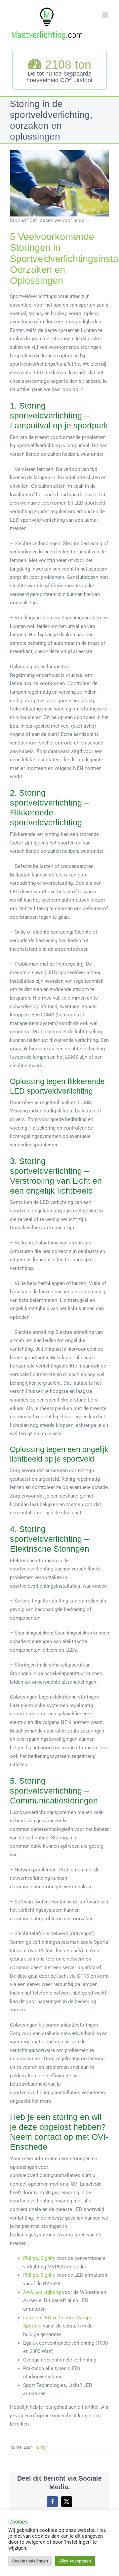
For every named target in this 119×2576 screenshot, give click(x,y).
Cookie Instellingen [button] (30, 2561)
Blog (41, 2447)
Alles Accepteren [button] (75, 2561)
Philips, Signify (39, 2258)
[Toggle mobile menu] (106, 15)
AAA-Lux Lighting (42, 2292)
